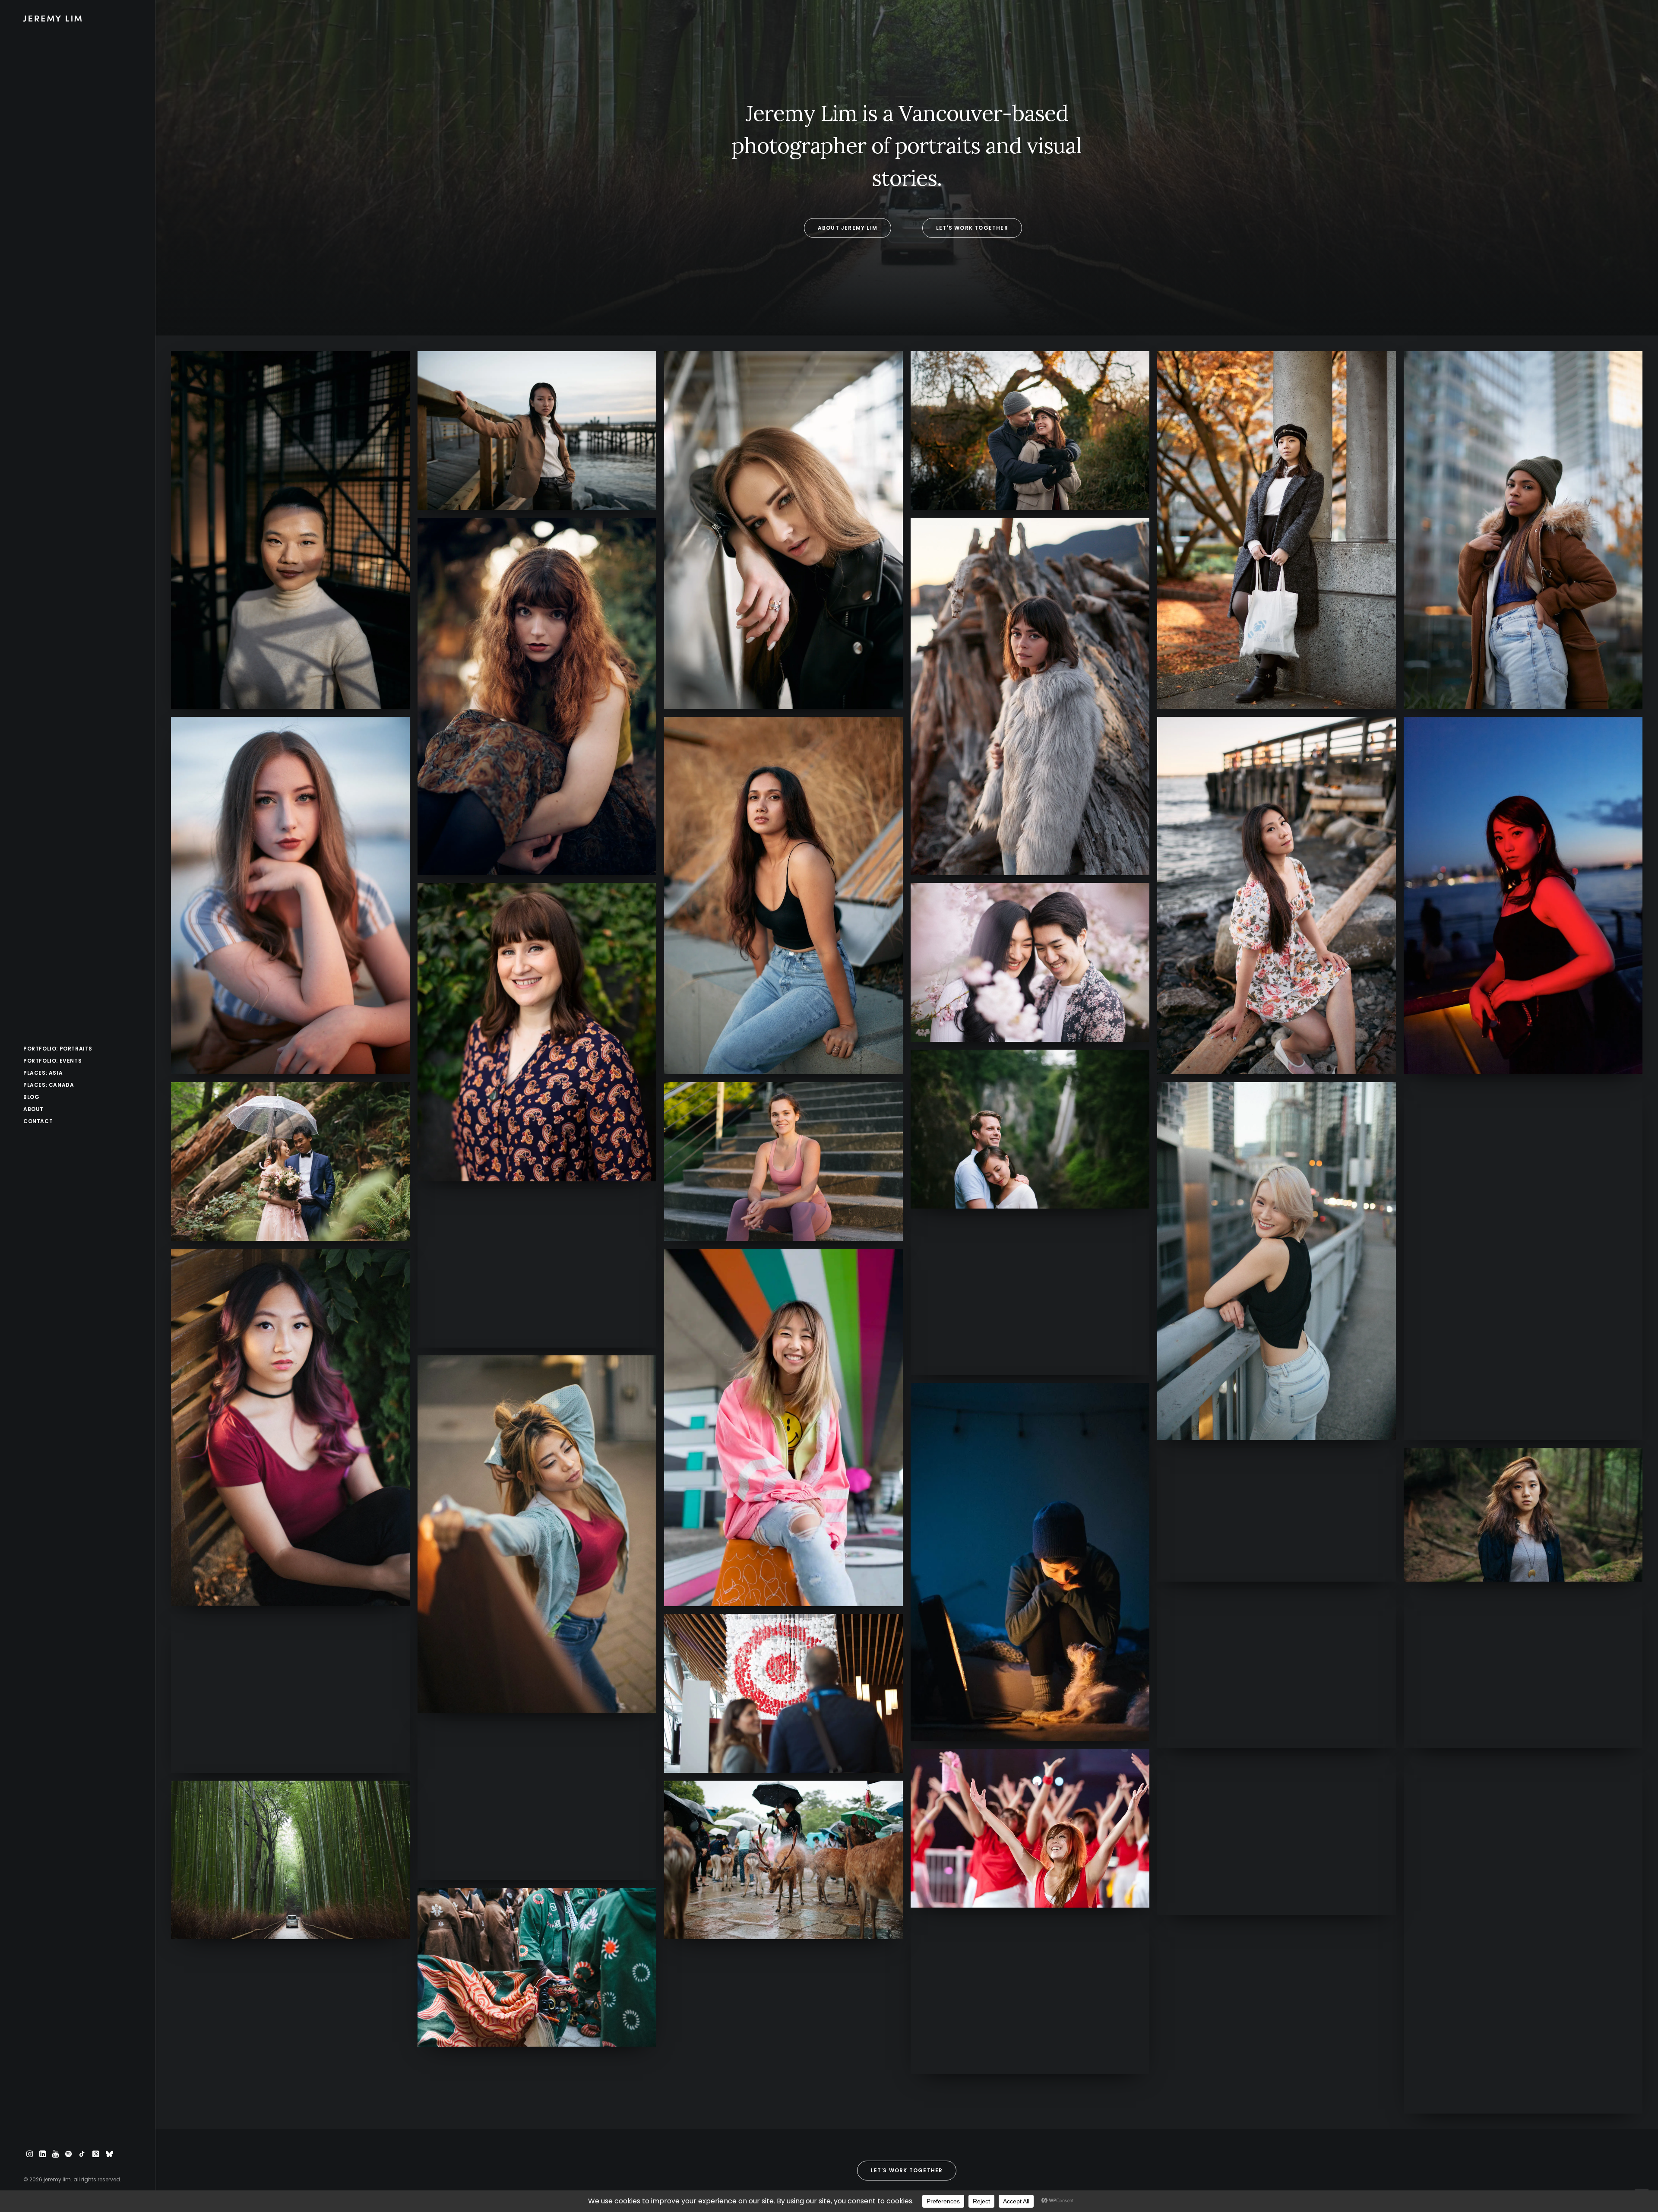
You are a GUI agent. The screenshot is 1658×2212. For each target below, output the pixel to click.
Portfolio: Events (52, 1061)
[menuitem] (78, 1049)
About (33, 1109)
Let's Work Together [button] (972, 228)
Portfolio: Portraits (58, 1049)
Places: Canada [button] (49, 1085)
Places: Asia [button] (43, 1073)
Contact (38, 1121)
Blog (31, 1097)
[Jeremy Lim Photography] (78, 19)
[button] (30, 2154)
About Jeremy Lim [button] (848, 228)
